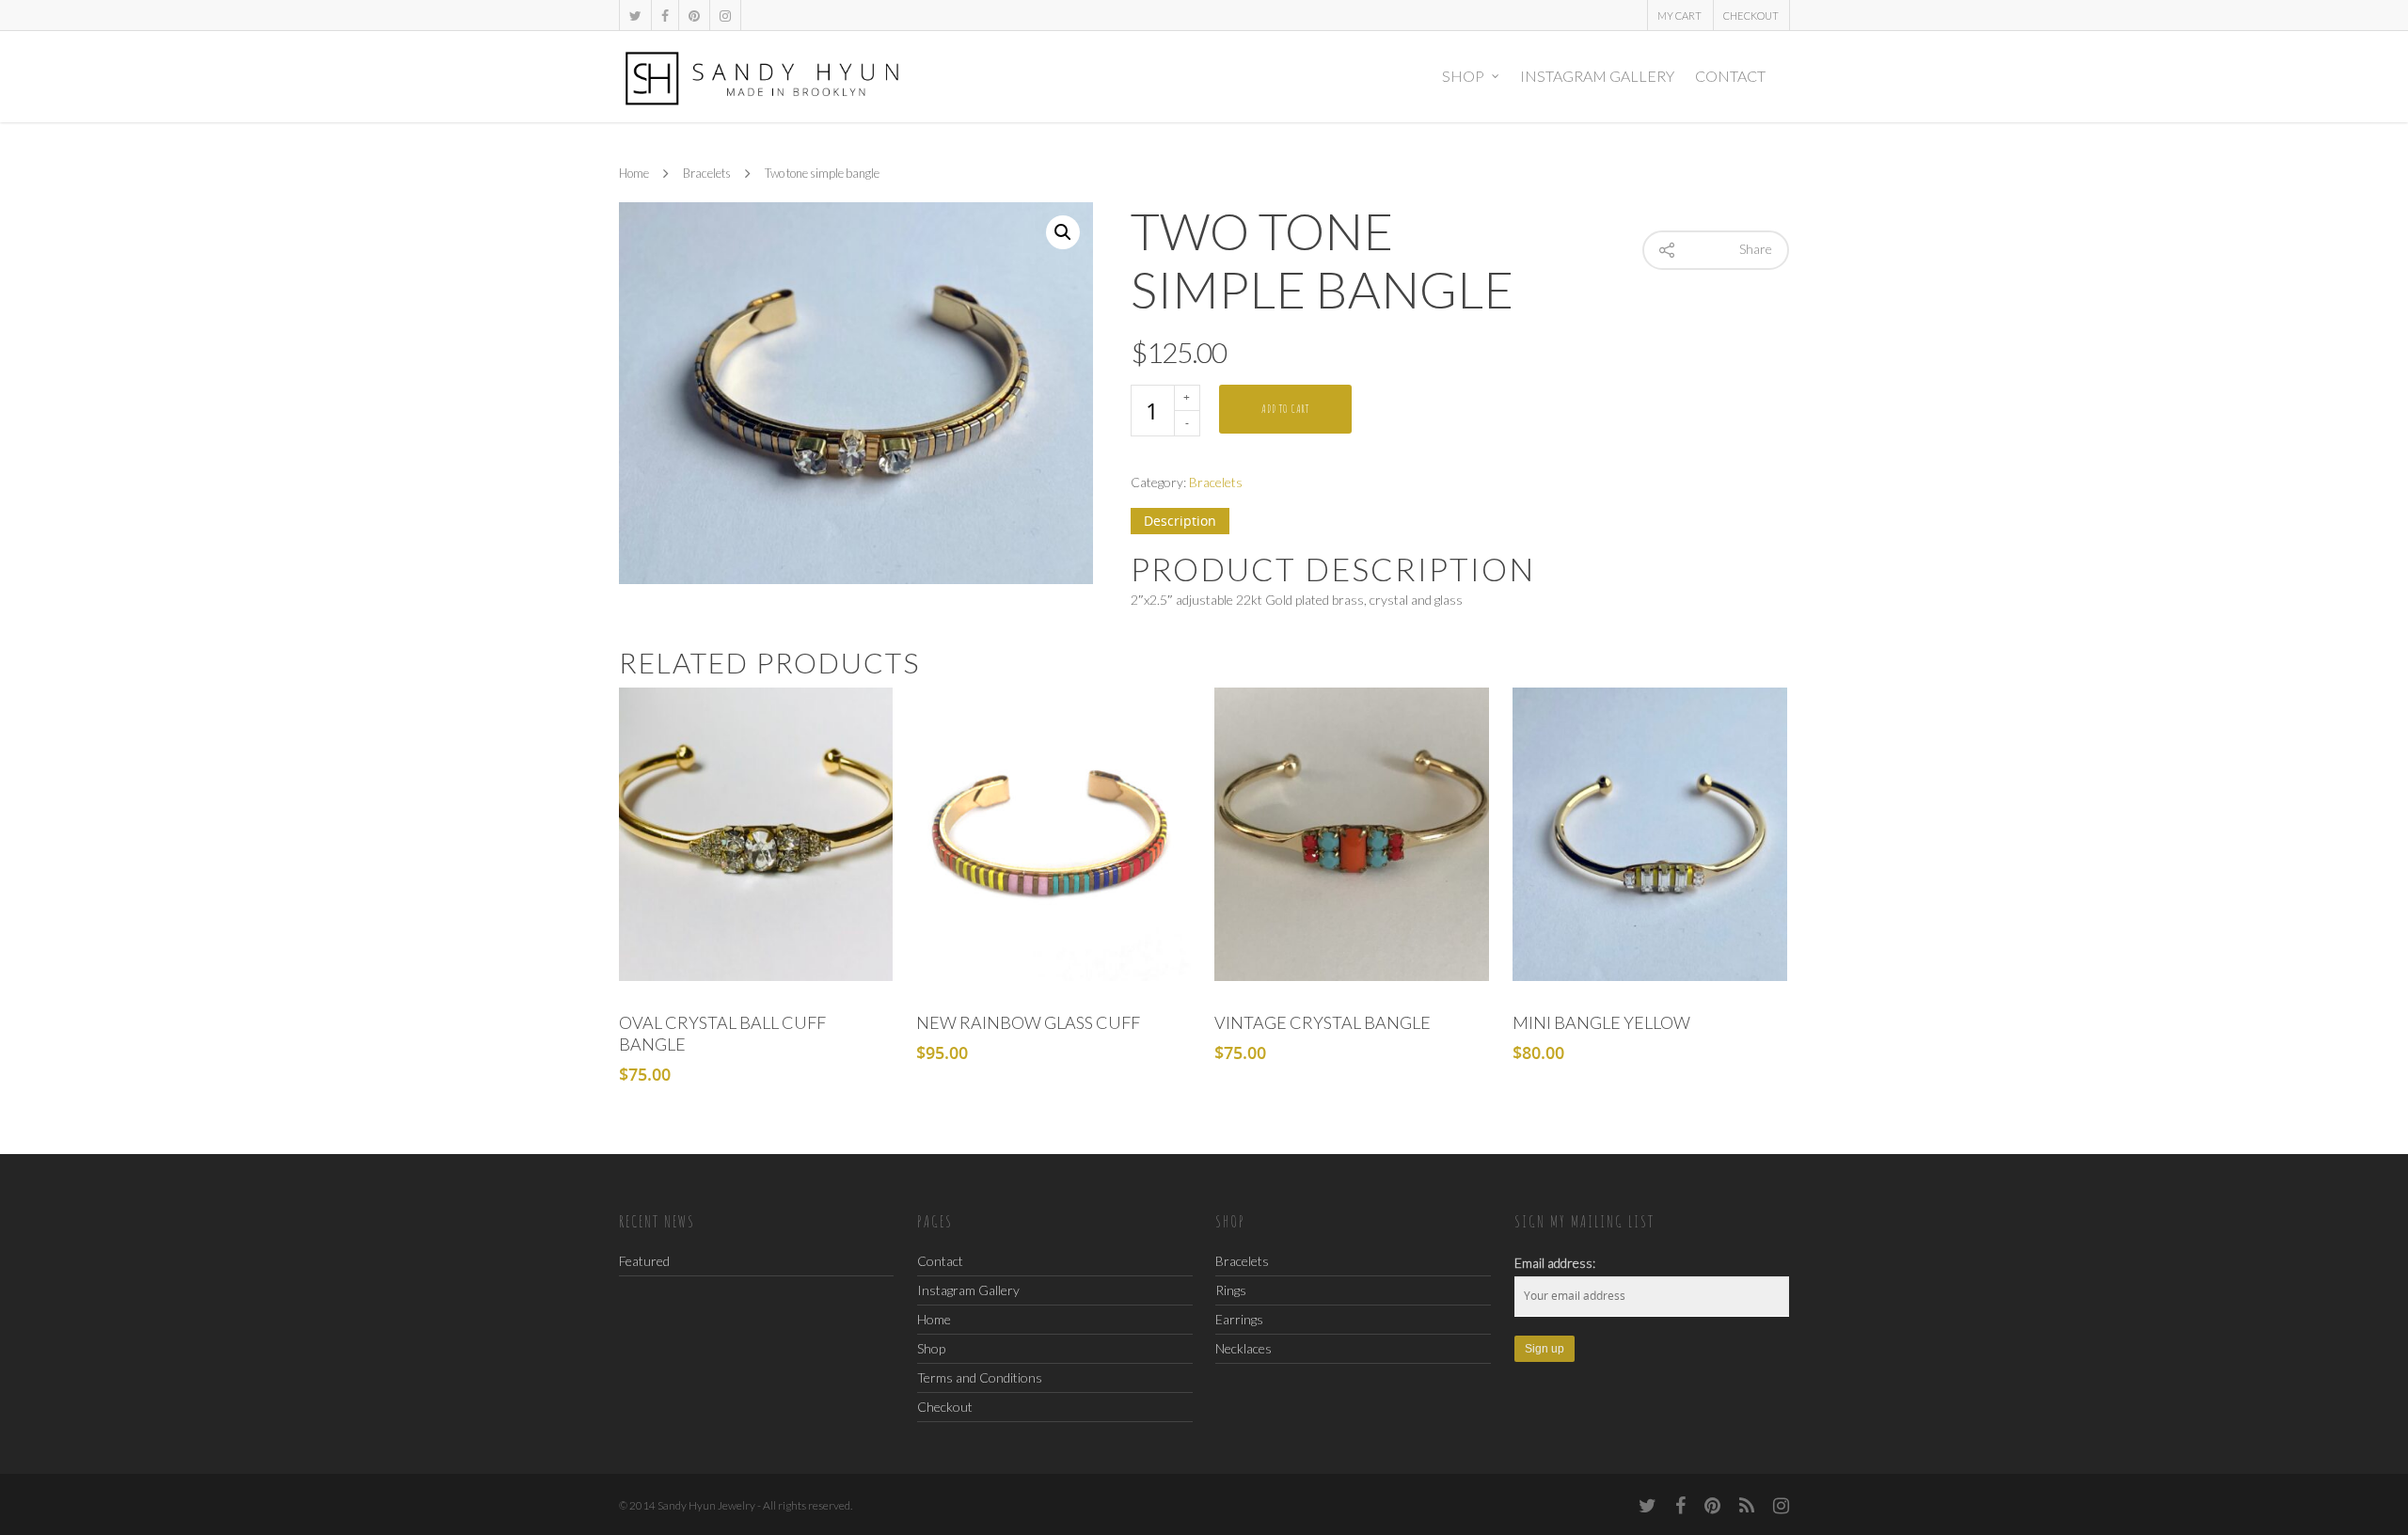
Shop (1463, 76)
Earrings (1239, 1319)
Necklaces (1244, 1348)
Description (1180, 521)
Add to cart (1285, 409)
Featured (644, 1261)
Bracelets (707, 174)
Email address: (1555, 1263)
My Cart (1679, 16)
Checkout (1751, 16)
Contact (1730, 76)
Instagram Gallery (1597, 76)
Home (634, 174)
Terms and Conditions (980, 1377)
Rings (1231, 1290)
